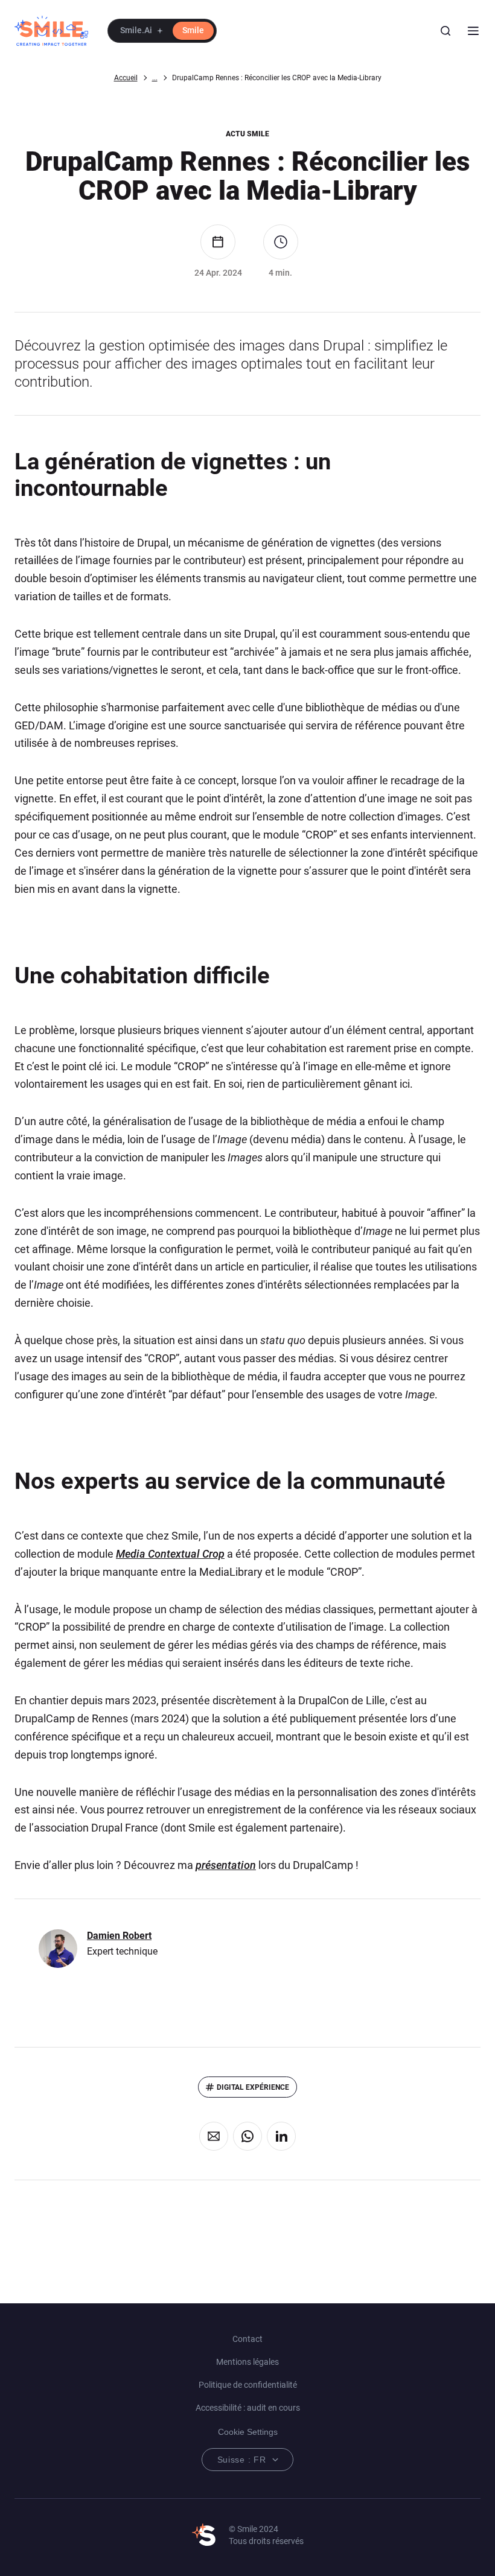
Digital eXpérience (253, 2087)
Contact (247, 2339)
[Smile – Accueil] (51, 31)
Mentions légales (247, 2362)
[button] (162, 31)
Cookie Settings (248, 2432)
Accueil (126, 78)
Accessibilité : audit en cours (248, 2408)
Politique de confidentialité (248, 2385)
